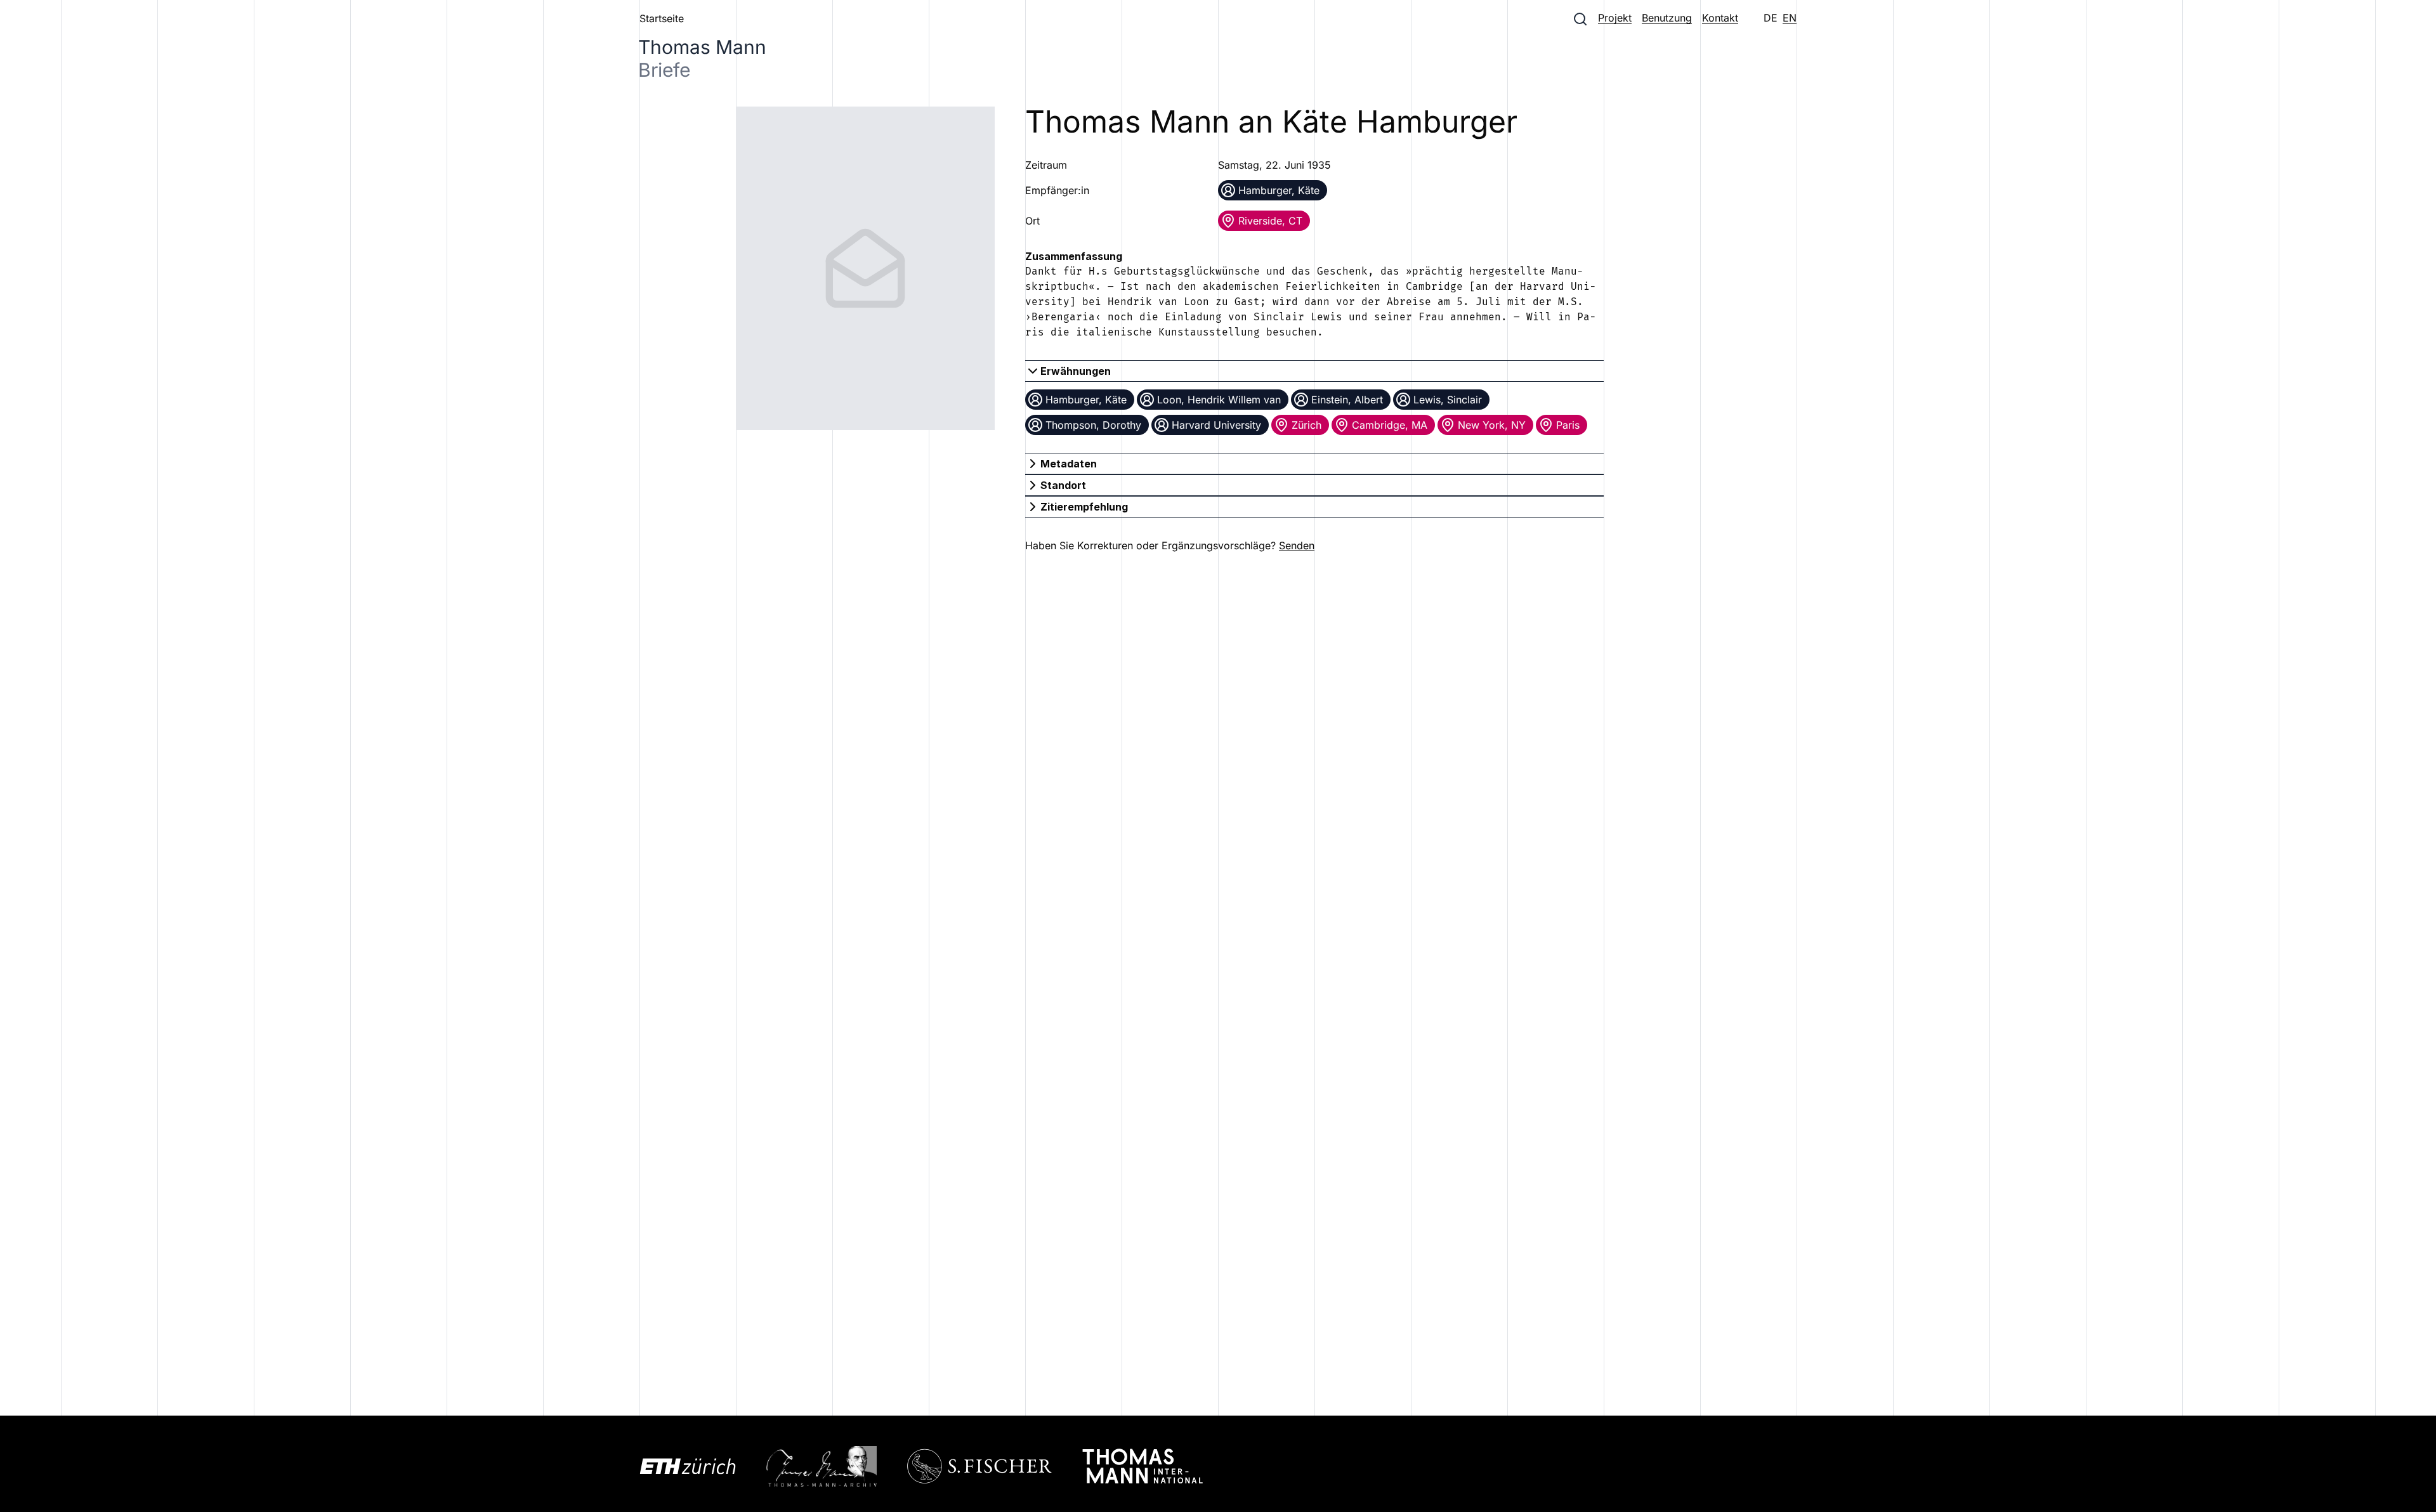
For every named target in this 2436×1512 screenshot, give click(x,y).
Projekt (1615, 18)
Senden (1297, 545)
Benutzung (1667, 18)
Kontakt (1720, 18)
